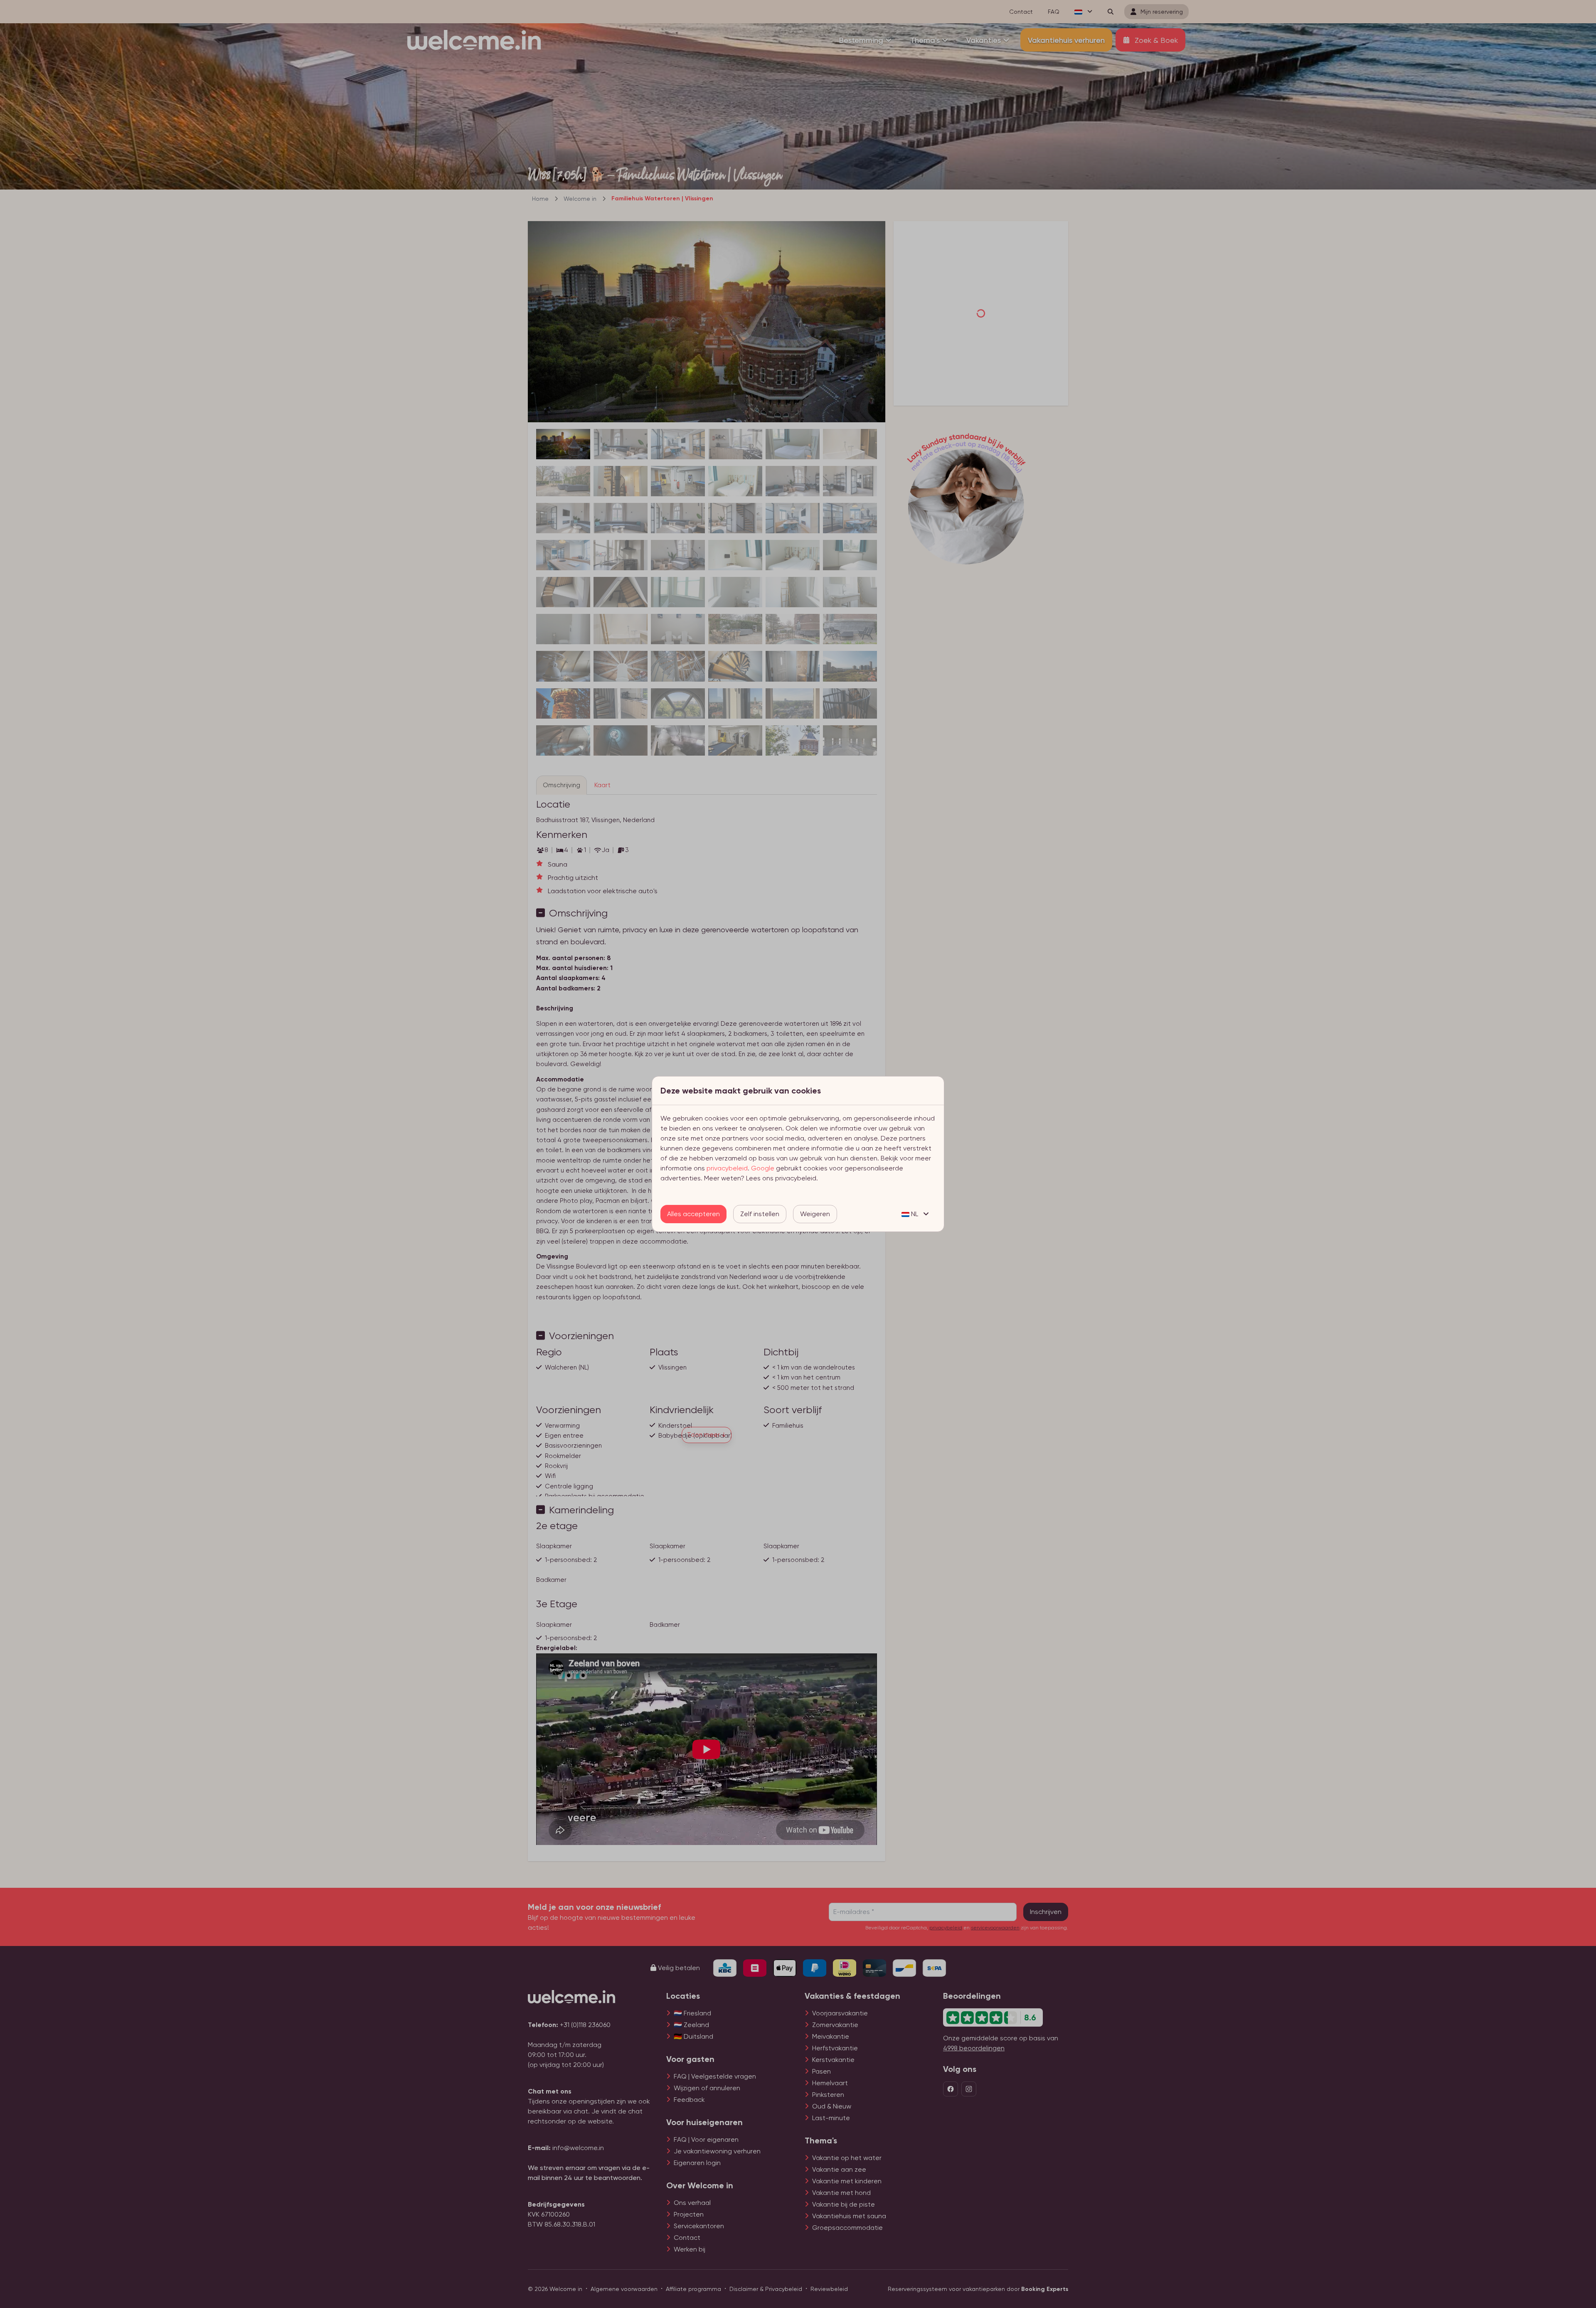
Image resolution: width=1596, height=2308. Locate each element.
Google (763, 1168)
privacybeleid (727, 1168)
